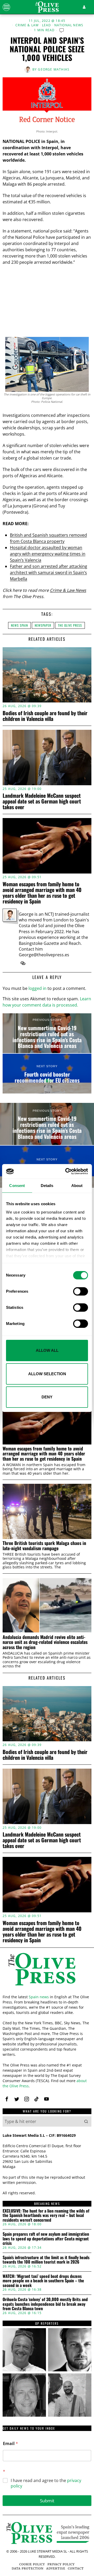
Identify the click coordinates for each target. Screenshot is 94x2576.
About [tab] (77, 1186)
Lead (47, 25)
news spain (19, 625)
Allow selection (47, 1374)
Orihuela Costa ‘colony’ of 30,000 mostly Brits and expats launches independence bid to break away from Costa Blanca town (45, 2304)
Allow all (47, 1350)
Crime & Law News (68, 590)
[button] (86, 2121)
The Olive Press (70, 625)
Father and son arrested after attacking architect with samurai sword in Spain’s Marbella (49, 573)
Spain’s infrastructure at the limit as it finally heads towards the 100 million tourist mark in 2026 (46, 2260)
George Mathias (54, 69)
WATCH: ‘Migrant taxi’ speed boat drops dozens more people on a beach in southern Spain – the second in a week (43, 2281)
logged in (37, 988)
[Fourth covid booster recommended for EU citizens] (47, 1074)
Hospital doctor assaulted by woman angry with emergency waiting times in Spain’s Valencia (48, 554)
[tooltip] (23, 963)
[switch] (81, 1291)
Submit (47, 2501)
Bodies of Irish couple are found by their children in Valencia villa (45, 716)
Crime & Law (27, 25)
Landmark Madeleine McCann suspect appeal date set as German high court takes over (42, 801)
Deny (47, 1397)
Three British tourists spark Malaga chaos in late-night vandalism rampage (44, 1546)
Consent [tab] (17, 1186)
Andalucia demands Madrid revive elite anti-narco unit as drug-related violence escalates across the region (45, 1642)
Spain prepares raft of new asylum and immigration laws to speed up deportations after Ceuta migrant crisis (46, 2239)
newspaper (43, 625)
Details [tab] (47, 1186)
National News (69, 25)
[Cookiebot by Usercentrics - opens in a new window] (66, 1171)
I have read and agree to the (46, 2483)
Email (10, 2444)
